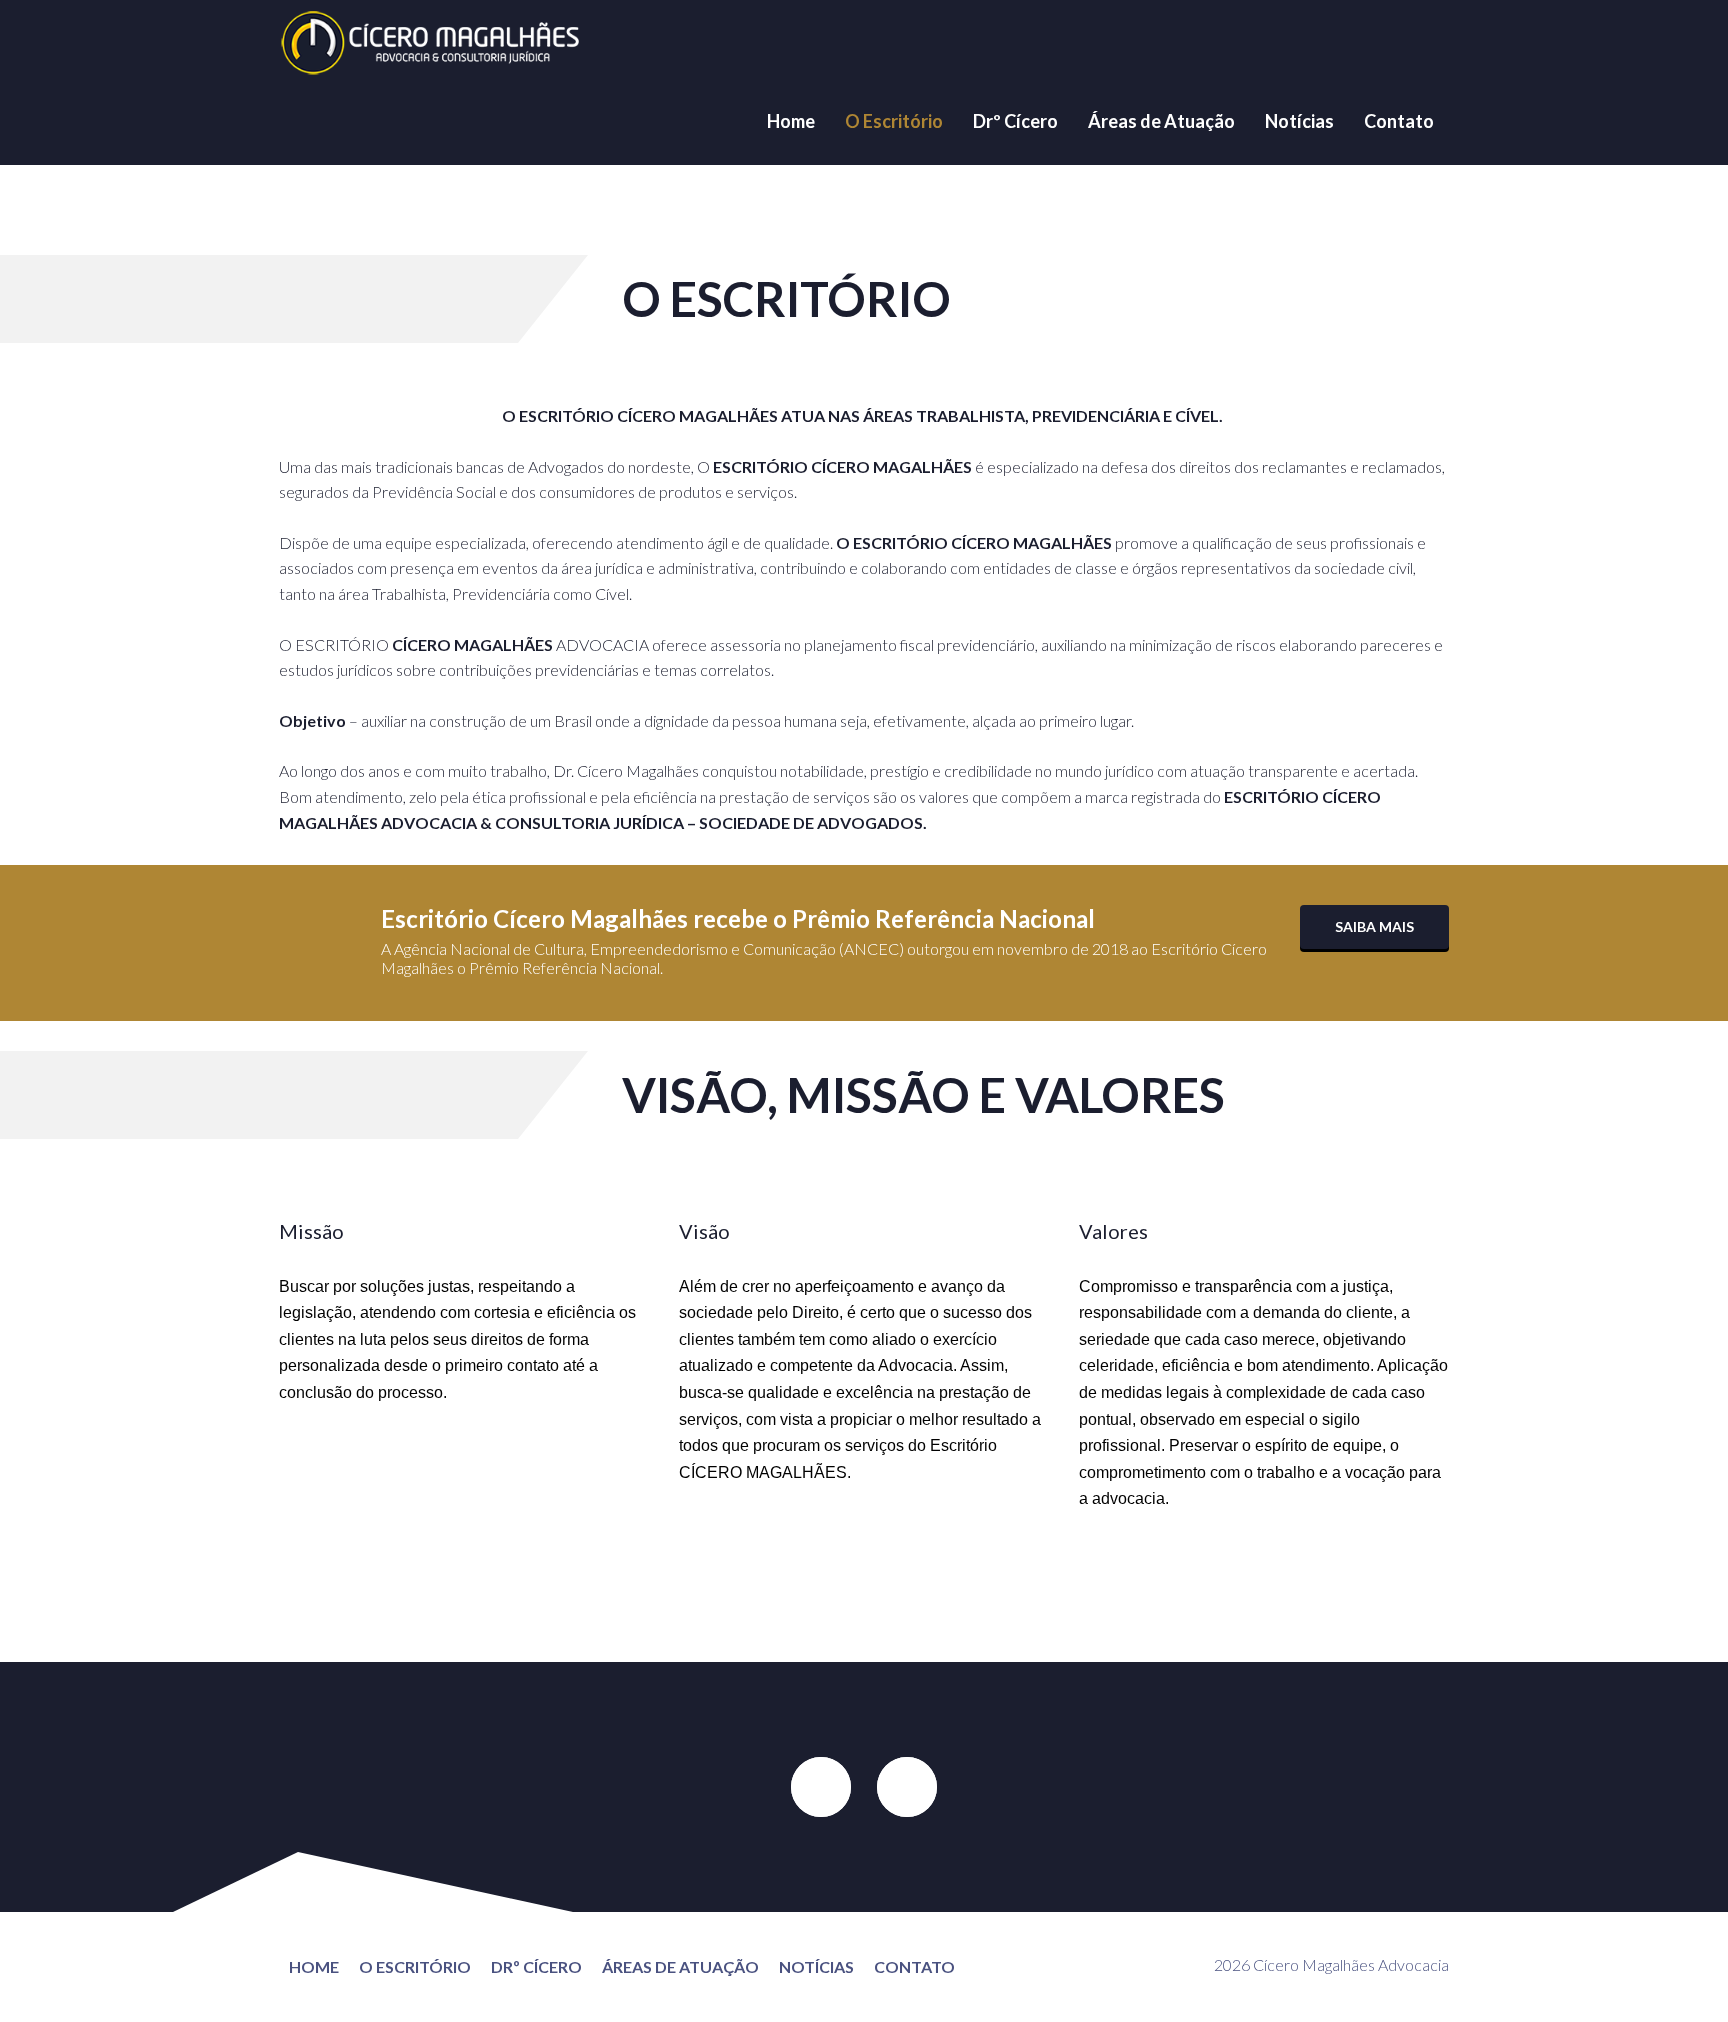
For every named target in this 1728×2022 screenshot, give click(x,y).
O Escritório (894, 121)
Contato (1399, 121)
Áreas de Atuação (1161, 121)
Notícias (1299, 121)
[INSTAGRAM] (907, 1787)
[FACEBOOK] (821, 1787)
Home (791, 121)
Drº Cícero (1015, 121)
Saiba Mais (1374, 926)
